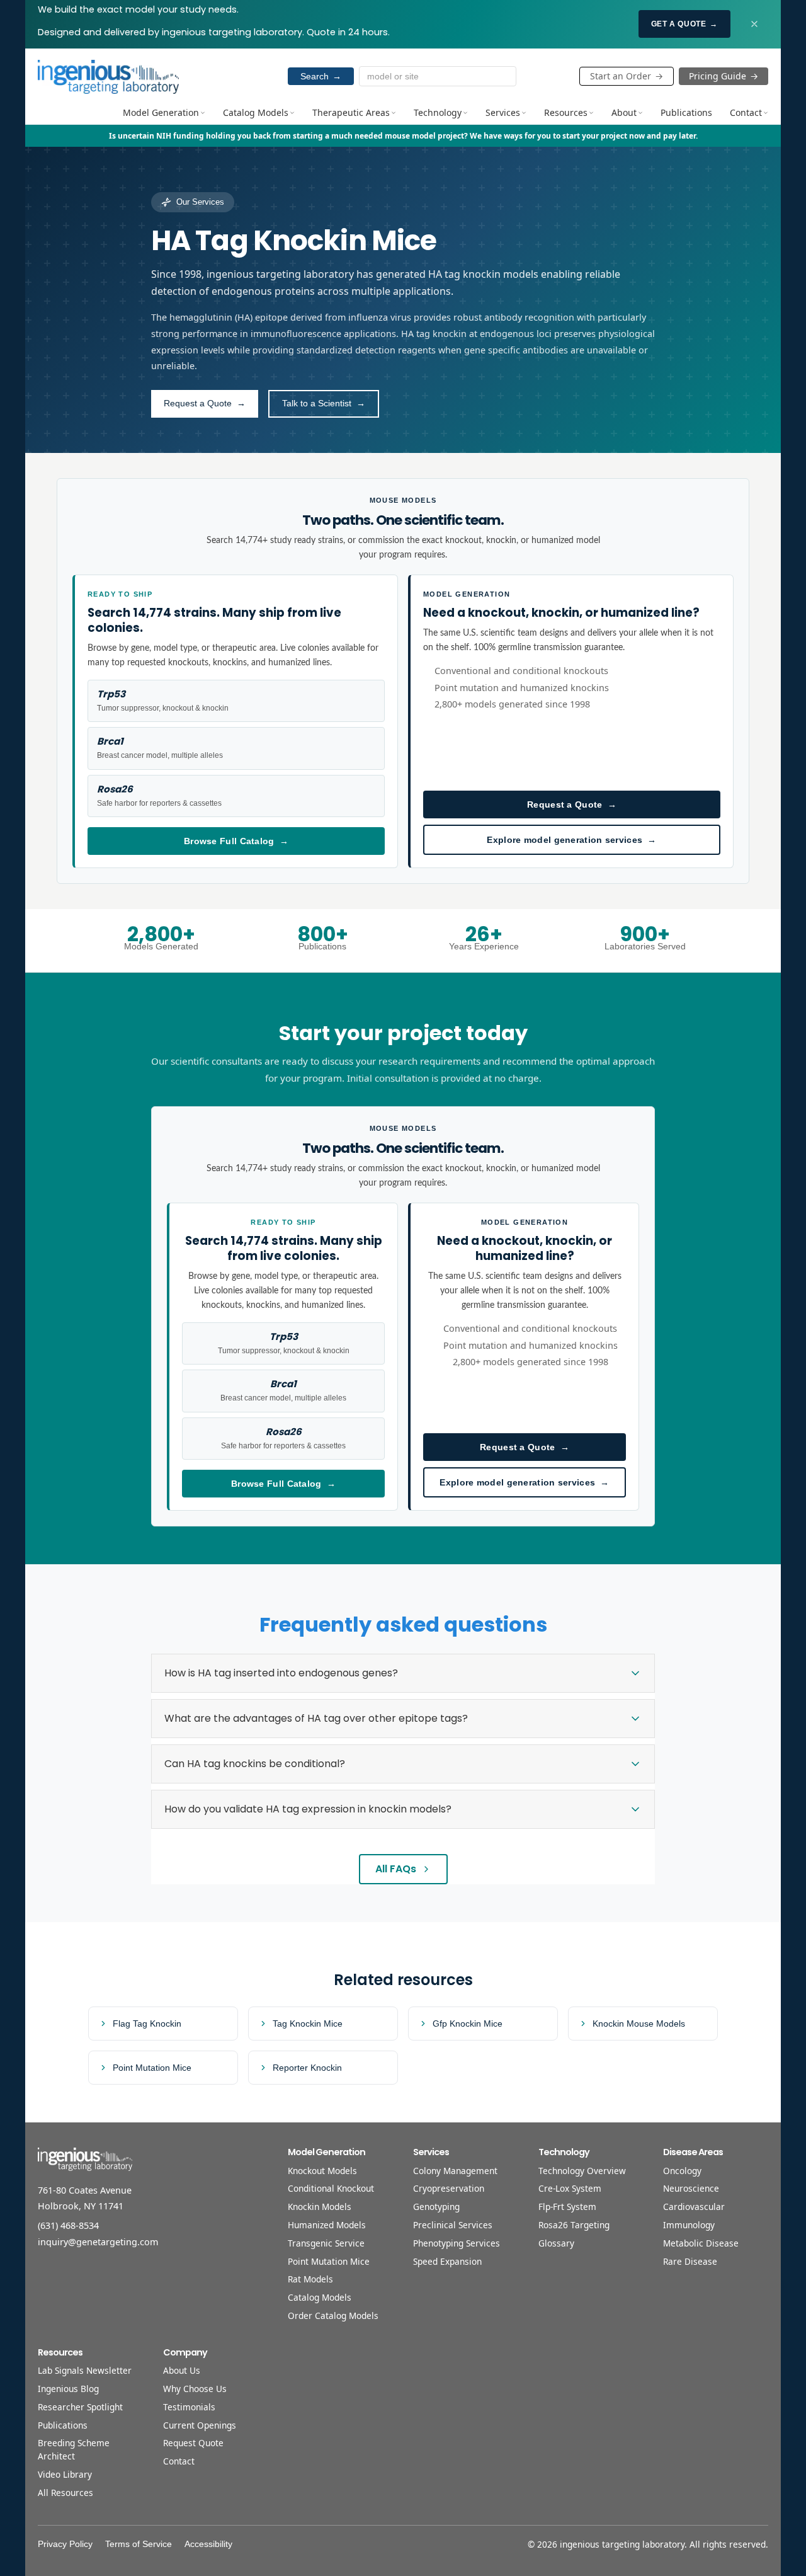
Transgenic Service (326, 2243)
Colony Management (455, 2171)
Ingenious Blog (68, 2389)
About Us (182, 2370)
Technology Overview (582, 2171)
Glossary (556, 2243)
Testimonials (189, 2407)
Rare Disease (690, 2261)
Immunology (689, 2225)
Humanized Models (327, 2225)
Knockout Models (322, 2171)
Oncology (682, 2171)
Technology (438, 112)
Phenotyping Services (457, 2243)
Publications (686, 112)
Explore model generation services (571, 840)
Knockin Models (320, 2207)
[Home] (108, 76)
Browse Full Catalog (236, 841)
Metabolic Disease (701, 2243)
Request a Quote (572, 804)
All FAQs (396, 1869)
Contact (746, 112)
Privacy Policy (65, 2544)
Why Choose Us (195, 2389)
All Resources (65, 2493)
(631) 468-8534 (68, 2225)
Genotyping (436, 2207)
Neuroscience (691, 2188)
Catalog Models (256, 112)
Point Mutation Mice (329, 2261)
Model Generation (161, 112)
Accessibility (208, 2544)
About (624, 112)
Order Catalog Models (333, 2316)
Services (503, 112)
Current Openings (200, 2425)
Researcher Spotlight (80, 2407)
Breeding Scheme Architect (74, 2449)
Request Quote (193, 2443)
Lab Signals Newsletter (85, 2370)
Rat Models (310, 2279)
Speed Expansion (447, 2261)
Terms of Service (139, 2544)
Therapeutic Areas (351, 112)
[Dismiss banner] (754, 24)
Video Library (65, 2474)
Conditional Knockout (331, 2188)
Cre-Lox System (570, 2188)
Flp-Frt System (567, 2207)
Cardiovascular (694, 2207)
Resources (566, 112)
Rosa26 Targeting (574, 2225)
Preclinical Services (453, 2225)
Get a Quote (684, 24)
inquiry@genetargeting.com (98, 2242)
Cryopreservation (449, 2188)
